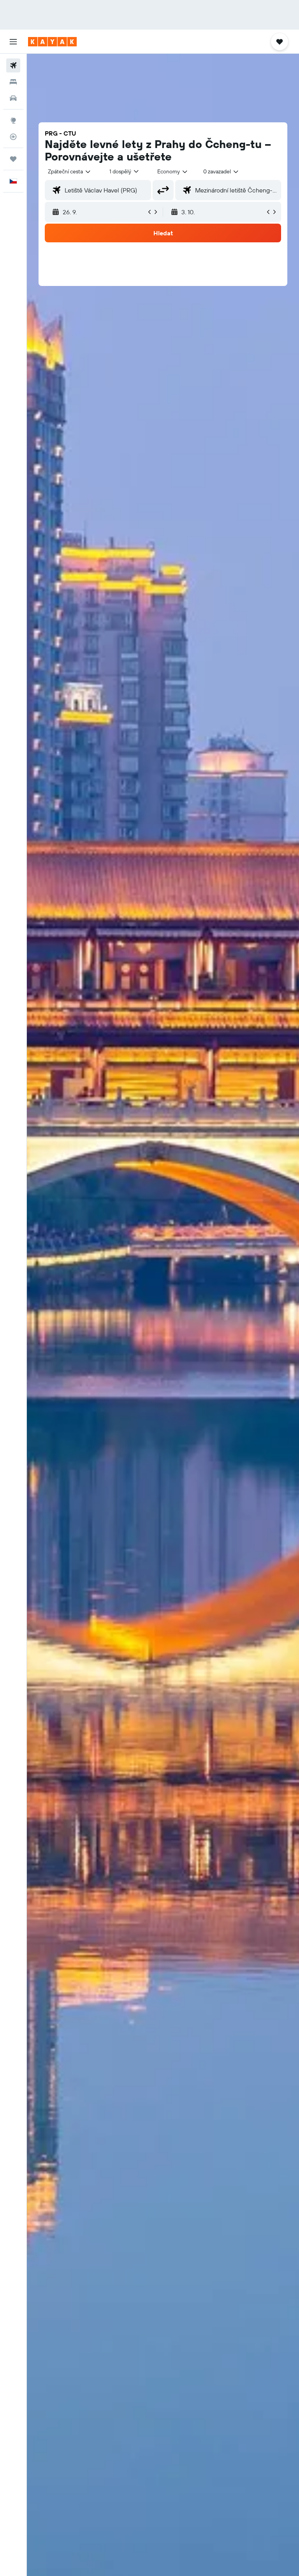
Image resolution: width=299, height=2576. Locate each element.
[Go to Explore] (13, 120)
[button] (13, 42)
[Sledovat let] (13, 137)
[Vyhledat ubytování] (13, 82)
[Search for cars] (13, 98)
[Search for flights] (13, 65)
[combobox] (173, 171)
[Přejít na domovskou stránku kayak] (52, 42)
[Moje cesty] (13, 159)
